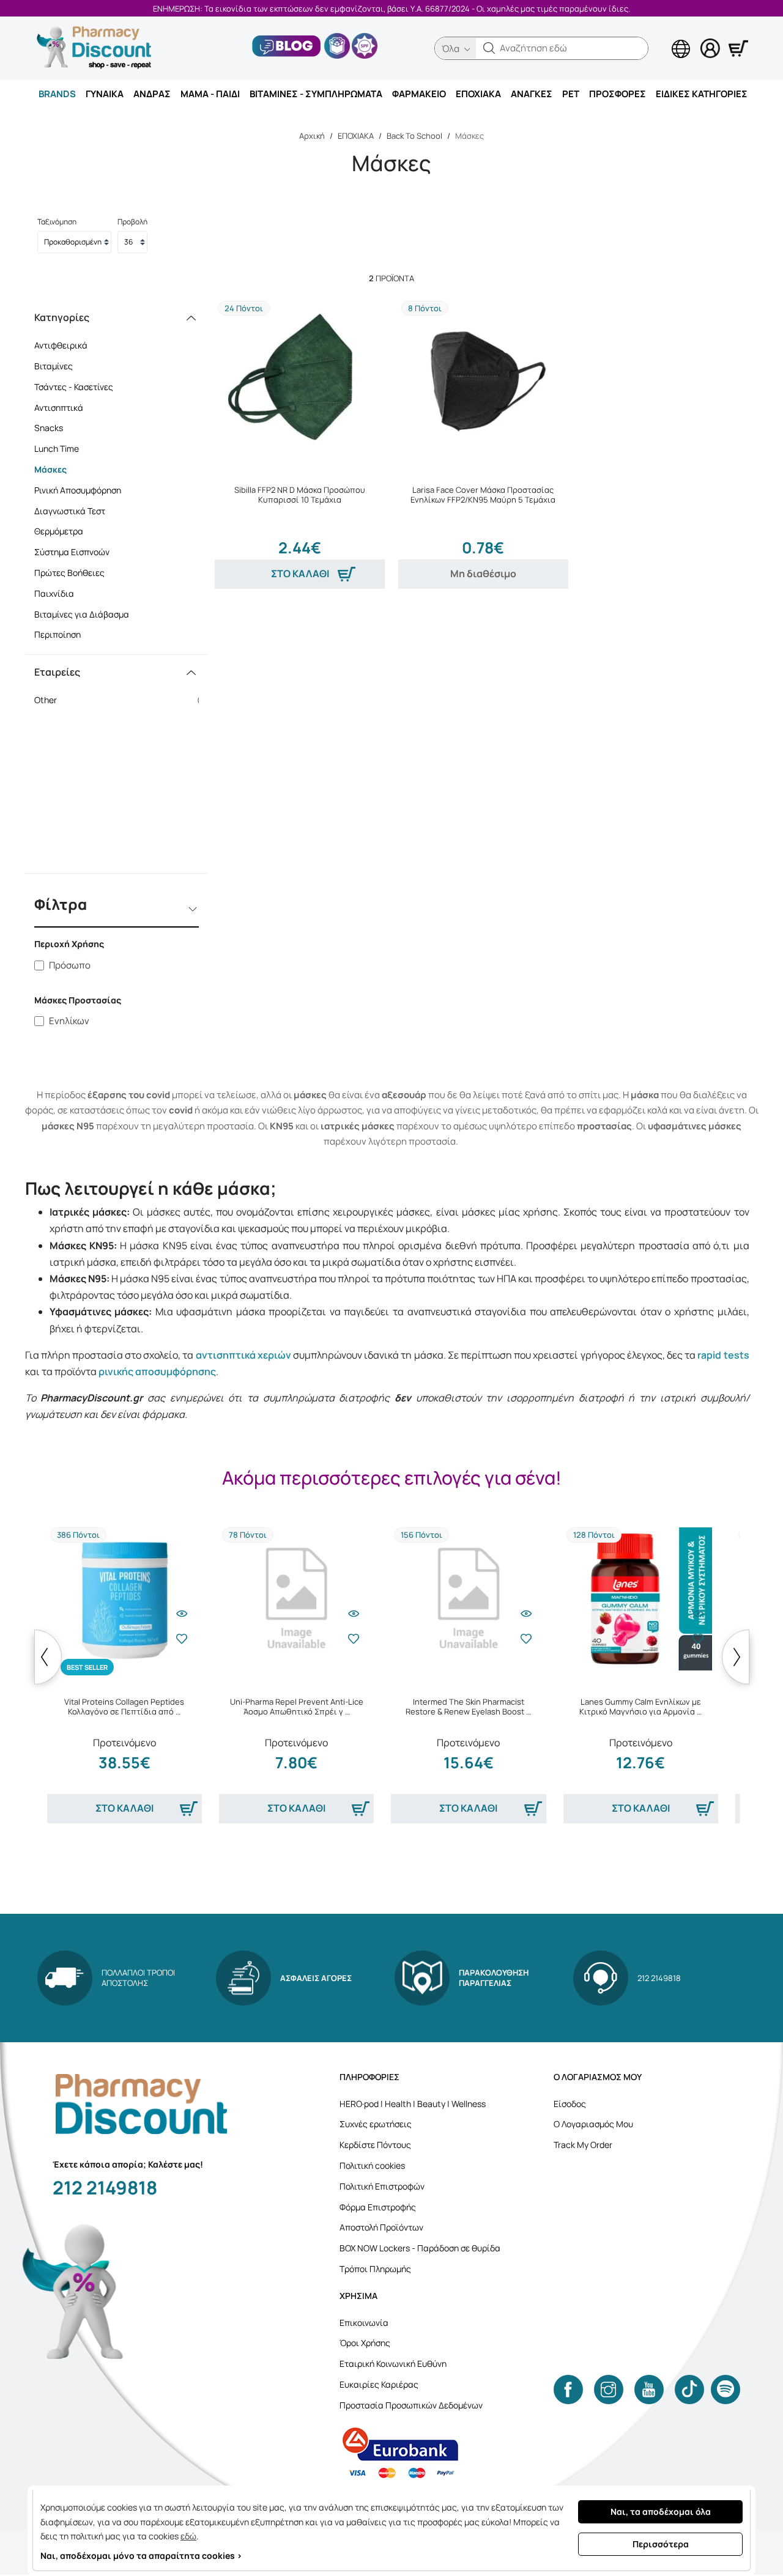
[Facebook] (568, 2390)
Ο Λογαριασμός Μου (593, 2124)
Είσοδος (570, 2104)
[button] (489, 48)
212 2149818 (105, 2187)
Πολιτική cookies (372, 2165)
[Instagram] (609, 2390)
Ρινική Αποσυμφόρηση (78, 490)
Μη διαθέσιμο (483, 574)
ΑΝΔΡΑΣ (152, 94)
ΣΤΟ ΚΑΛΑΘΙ (300, 574)
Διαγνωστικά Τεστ (70, 511)
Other (121, 700)
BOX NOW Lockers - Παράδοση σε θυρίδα (420, 2248)
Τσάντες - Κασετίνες (74, 387)
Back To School (414, 136)
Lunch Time (57, 448)
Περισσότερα (661, 2544)
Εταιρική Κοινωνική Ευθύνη (393, 2364)
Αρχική (312, 136)
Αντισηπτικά (59, 408)
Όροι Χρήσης (365, 2343)
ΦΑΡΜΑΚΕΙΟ (419, 94)
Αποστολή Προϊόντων (381, 2227)
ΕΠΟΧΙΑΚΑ (478, 94)
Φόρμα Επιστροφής (378, 2207)
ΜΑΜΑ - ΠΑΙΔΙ (210, 94)
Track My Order (583, 2145)
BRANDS (57, 94)
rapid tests (723, 1355)
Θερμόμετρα (59, 531)
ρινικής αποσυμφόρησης (157, 1371)
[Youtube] (649, 2390)
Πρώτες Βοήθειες (69, 573)
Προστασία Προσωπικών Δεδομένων (411, 2405)
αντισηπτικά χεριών (243, 1355)
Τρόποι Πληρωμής (375, 2269)
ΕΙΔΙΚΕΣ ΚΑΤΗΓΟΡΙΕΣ (702, 94)
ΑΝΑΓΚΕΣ (532, 94)
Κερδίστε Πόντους (375, 2145)
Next (736, 1657)
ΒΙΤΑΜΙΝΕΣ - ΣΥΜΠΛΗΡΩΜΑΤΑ (316, 94)
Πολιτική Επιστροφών (382, 2186)
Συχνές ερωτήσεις (376, 2124)
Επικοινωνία (364, 2323)
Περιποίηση (58, 634)
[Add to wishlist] (182, 1639)
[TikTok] (689, 2390)
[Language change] (661, 37)
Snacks (49, 428)
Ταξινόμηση (57, 222)
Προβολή (132, 222)
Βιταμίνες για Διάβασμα (82, 614)
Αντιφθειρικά (61, 345)
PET (571, 94)
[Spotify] (725, 2390)
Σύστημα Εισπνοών (72, 552)
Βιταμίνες (54, 366)
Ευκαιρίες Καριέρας (379, 2384)
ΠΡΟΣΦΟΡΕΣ (618, 94)
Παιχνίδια (54, 593)
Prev (48, 1657)
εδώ (188, 2536)
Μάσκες (50, 469)
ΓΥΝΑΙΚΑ (105, 94)
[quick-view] (182, 1614)
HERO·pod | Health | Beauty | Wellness (413, 2104)
